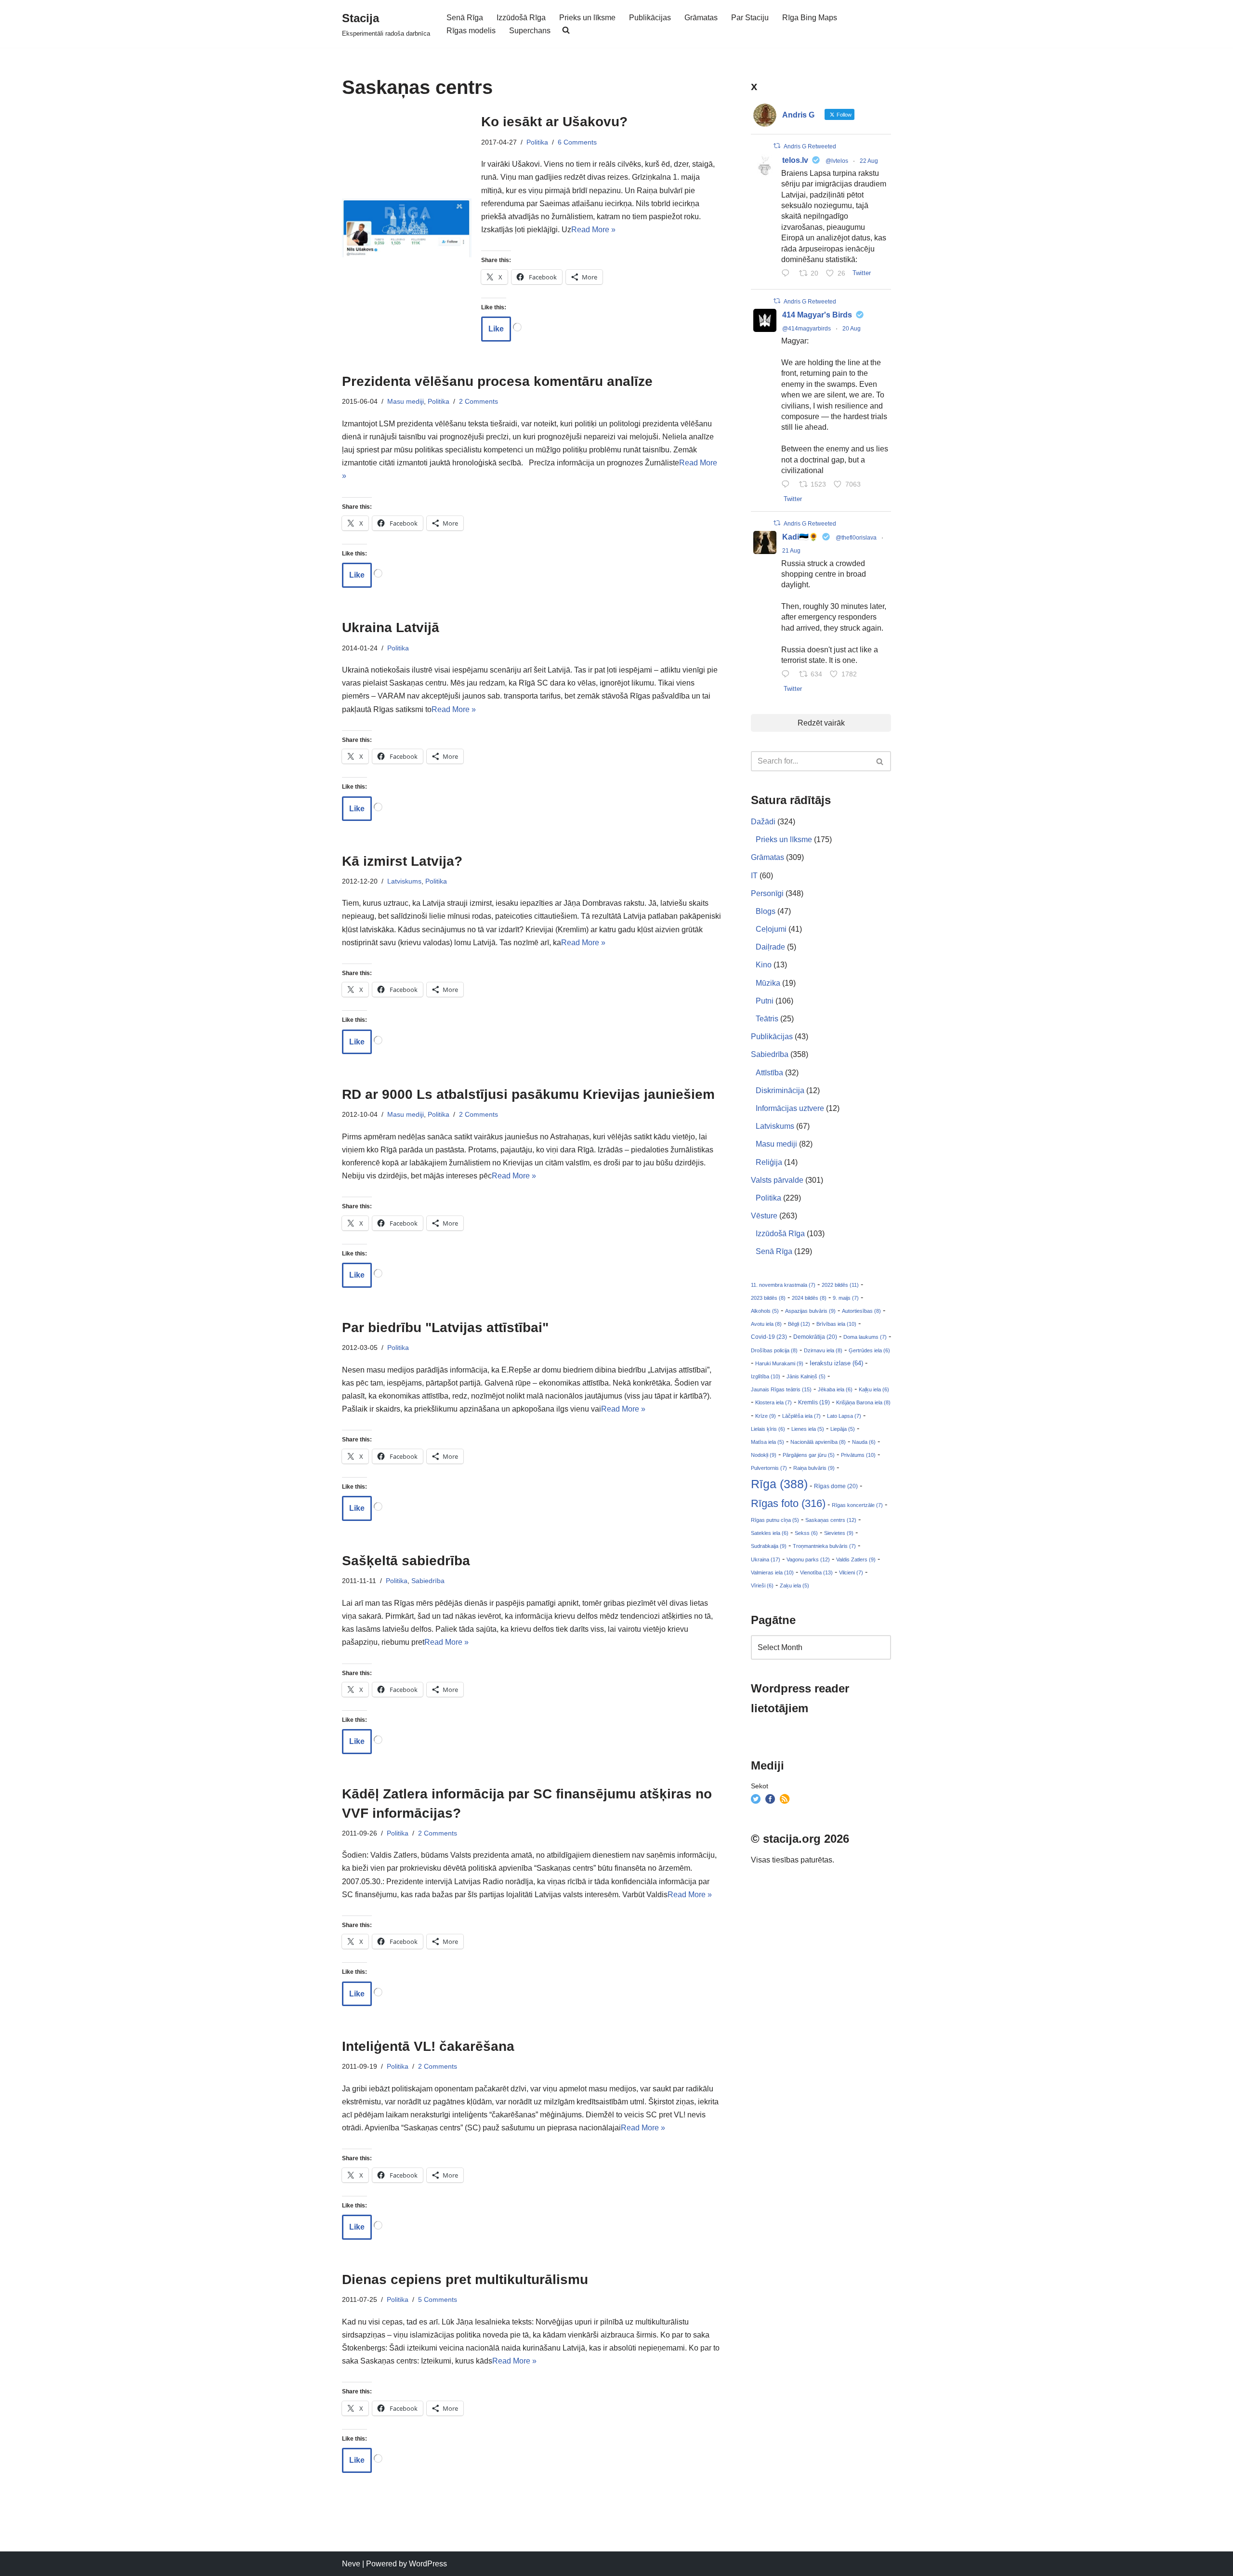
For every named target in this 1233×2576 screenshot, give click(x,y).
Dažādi (763, 822)
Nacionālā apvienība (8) (818, 1442)
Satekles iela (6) (770, 1533)
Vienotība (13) (816, 1572)
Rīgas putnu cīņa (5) (775, 1520)
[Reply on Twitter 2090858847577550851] (788, 675)
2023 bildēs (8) (768, 1298)
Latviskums (404, 881)
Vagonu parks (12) (808, 1559)
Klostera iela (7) (774, 1402)
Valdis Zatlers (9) (856, 1559)
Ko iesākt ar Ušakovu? (554, 122)
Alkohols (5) (765, 1311)
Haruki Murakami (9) (779, 1363)
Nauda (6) (864, 1442)
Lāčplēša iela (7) (801, 1416)
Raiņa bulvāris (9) (814, 1468)
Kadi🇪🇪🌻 (800, 537)
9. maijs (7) (846, 1298)
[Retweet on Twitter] (777, 146)
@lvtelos (837, 161)
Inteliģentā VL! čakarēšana (428, 2046)
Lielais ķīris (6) (768, 1429)
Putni (765, 1001)
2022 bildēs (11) (840, 1285)
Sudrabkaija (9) (769, 1546)
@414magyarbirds (807, 329)
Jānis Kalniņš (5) (806, 1376)
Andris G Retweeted (810, 146)
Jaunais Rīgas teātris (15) (781, 1389)
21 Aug (791, 551)
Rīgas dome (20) (836, 1486)
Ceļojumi (771, 929)
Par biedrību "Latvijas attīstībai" (445, 1328)
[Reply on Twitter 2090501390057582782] (788, 485)
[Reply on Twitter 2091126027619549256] (788, 274)
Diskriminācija (780, 1090)
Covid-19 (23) (769, 1337)
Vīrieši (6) (762, 1585)
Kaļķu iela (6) (874, 1389)
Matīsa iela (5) (767, 1442)
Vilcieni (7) (851, 1572)
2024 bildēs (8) (809, 1298)
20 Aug (852, 329)
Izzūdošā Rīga (521, 18)
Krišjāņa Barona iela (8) (863, 1402)
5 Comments (438, 2299)
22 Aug (869, 161)
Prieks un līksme (587, 18)
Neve (351, 2564)
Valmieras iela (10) (772, 1572)
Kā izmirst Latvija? (402, 861)
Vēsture (764, 1216)
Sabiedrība (428, 1581)
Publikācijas (650, 18)
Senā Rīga (465, 18)
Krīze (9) (766, 1416)
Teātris (767, 1019)
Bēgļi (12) (799, 1324)
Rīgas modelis (471, 31)
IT (754, 876)
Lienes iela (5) (808, 1429)
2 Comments (479, 401)
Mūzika (768, 983)
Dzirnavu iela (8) (823, 1350)
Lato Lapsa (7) (844, 1416)
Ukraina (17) (766, 1559)
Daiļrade (770, 947)
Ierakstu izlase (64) (836, 1363)
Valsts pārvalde (777, 1180)
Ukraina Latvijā (391, 627)
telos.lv (795, 160)
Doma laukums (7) (865, 1337)
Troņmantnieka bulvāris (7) (824, 1546)
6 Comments (577, 142)
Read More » (593, 230)
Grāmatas (701, 18)
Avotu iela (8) (766, 1324)
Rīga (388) (779, 1484)
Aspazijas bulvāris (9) (810, 1311)
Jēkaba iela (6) (835, 1389)
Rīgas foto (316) (788, 1503)
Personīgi (767, 893)
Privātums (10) (858, 1455)
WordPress (428, 2564)
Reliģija (769, 1162)
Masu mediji (406, 401)
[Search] (880, 761)
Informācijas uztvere (790, 1108)
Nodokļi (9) (764, 1455)
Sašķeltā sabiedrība (406, 1561)
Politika (537, 142)
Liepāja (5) (843, 1429)
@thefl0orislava (856, 538)
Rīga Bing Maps (810, 18)
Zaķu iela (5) (794, 1585)
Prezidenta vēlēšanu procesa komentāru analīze (497, 381)
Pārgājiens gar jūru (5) (809, 1455)
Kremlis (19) (814, 1402)
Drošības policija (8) (774, 1350)
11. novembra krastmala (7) (783, 1285)
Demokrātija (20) (815, 1337)
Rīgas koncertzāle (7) (857, 1505)
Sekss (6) (806, 1533)
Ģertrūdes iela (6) (869, 1350)
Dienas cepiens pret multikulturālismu (465, 2279)
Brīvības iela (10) (836, 1324)
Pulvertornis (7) (769, 1468)
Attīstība (769, 1073)
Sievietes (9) (839, 1533)
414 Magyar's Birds (817, 315)
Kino (764, 965)
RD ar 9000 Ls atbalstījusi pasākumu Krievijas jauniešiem (528, 1094)
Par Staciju (750, 18)
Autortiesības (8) (861, 1311)
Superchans (530, 31)
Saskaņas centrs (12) (831, 1520)
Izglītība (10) (766, 1376)
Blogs (766, 911)
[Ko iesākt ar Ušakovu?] (407, 228)
